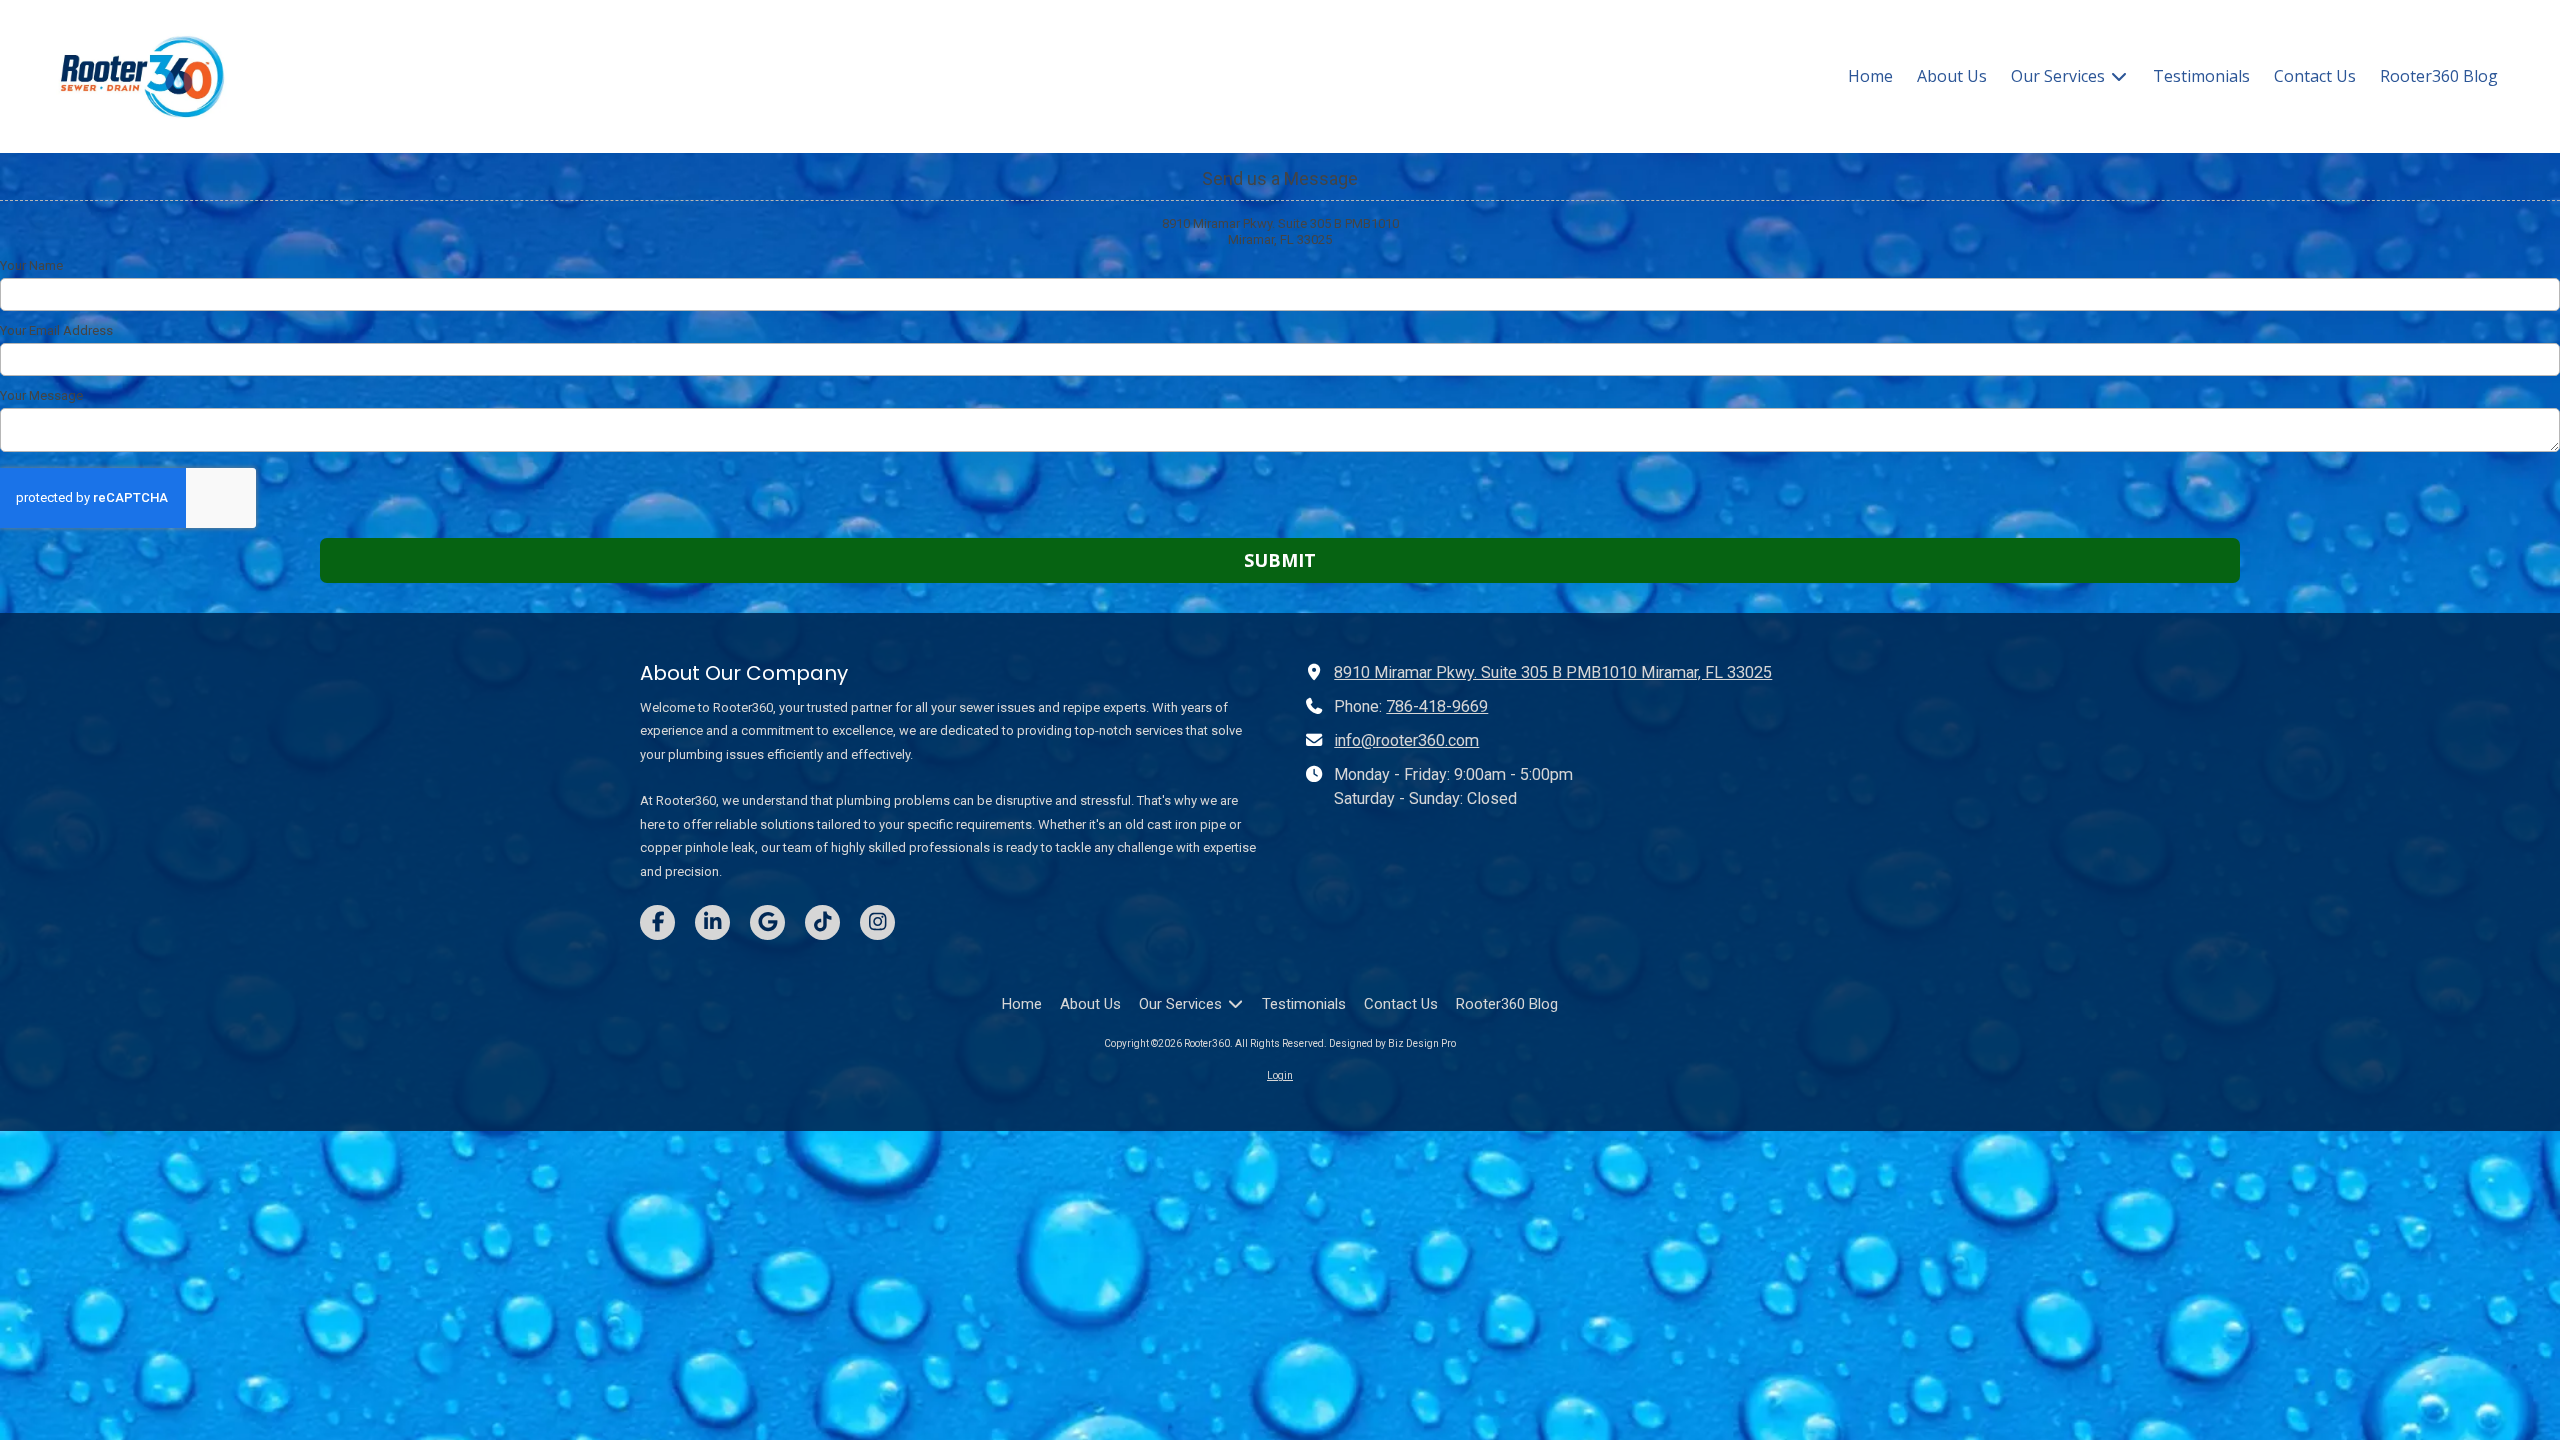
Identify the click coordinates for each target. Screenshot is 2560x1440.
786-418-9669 (1437, 706)
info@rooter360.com (1406, 740)
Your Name (31, 265)
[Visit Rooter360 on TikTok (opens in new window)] (822, 922)
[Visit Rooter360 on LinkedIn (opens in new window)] (712, 922)
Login (1280, 1075)
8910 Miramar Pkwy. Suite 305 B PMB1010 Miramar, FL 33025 (1553, 672)
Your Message (41, 395)
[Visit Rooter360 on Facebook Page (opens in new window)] (657, 922)
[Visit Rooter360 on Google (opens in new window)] (767, 922)
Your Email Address (56, 330)
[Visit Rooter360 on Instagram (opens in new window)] (877, 922)
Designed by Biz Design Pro (1392, 1043)
